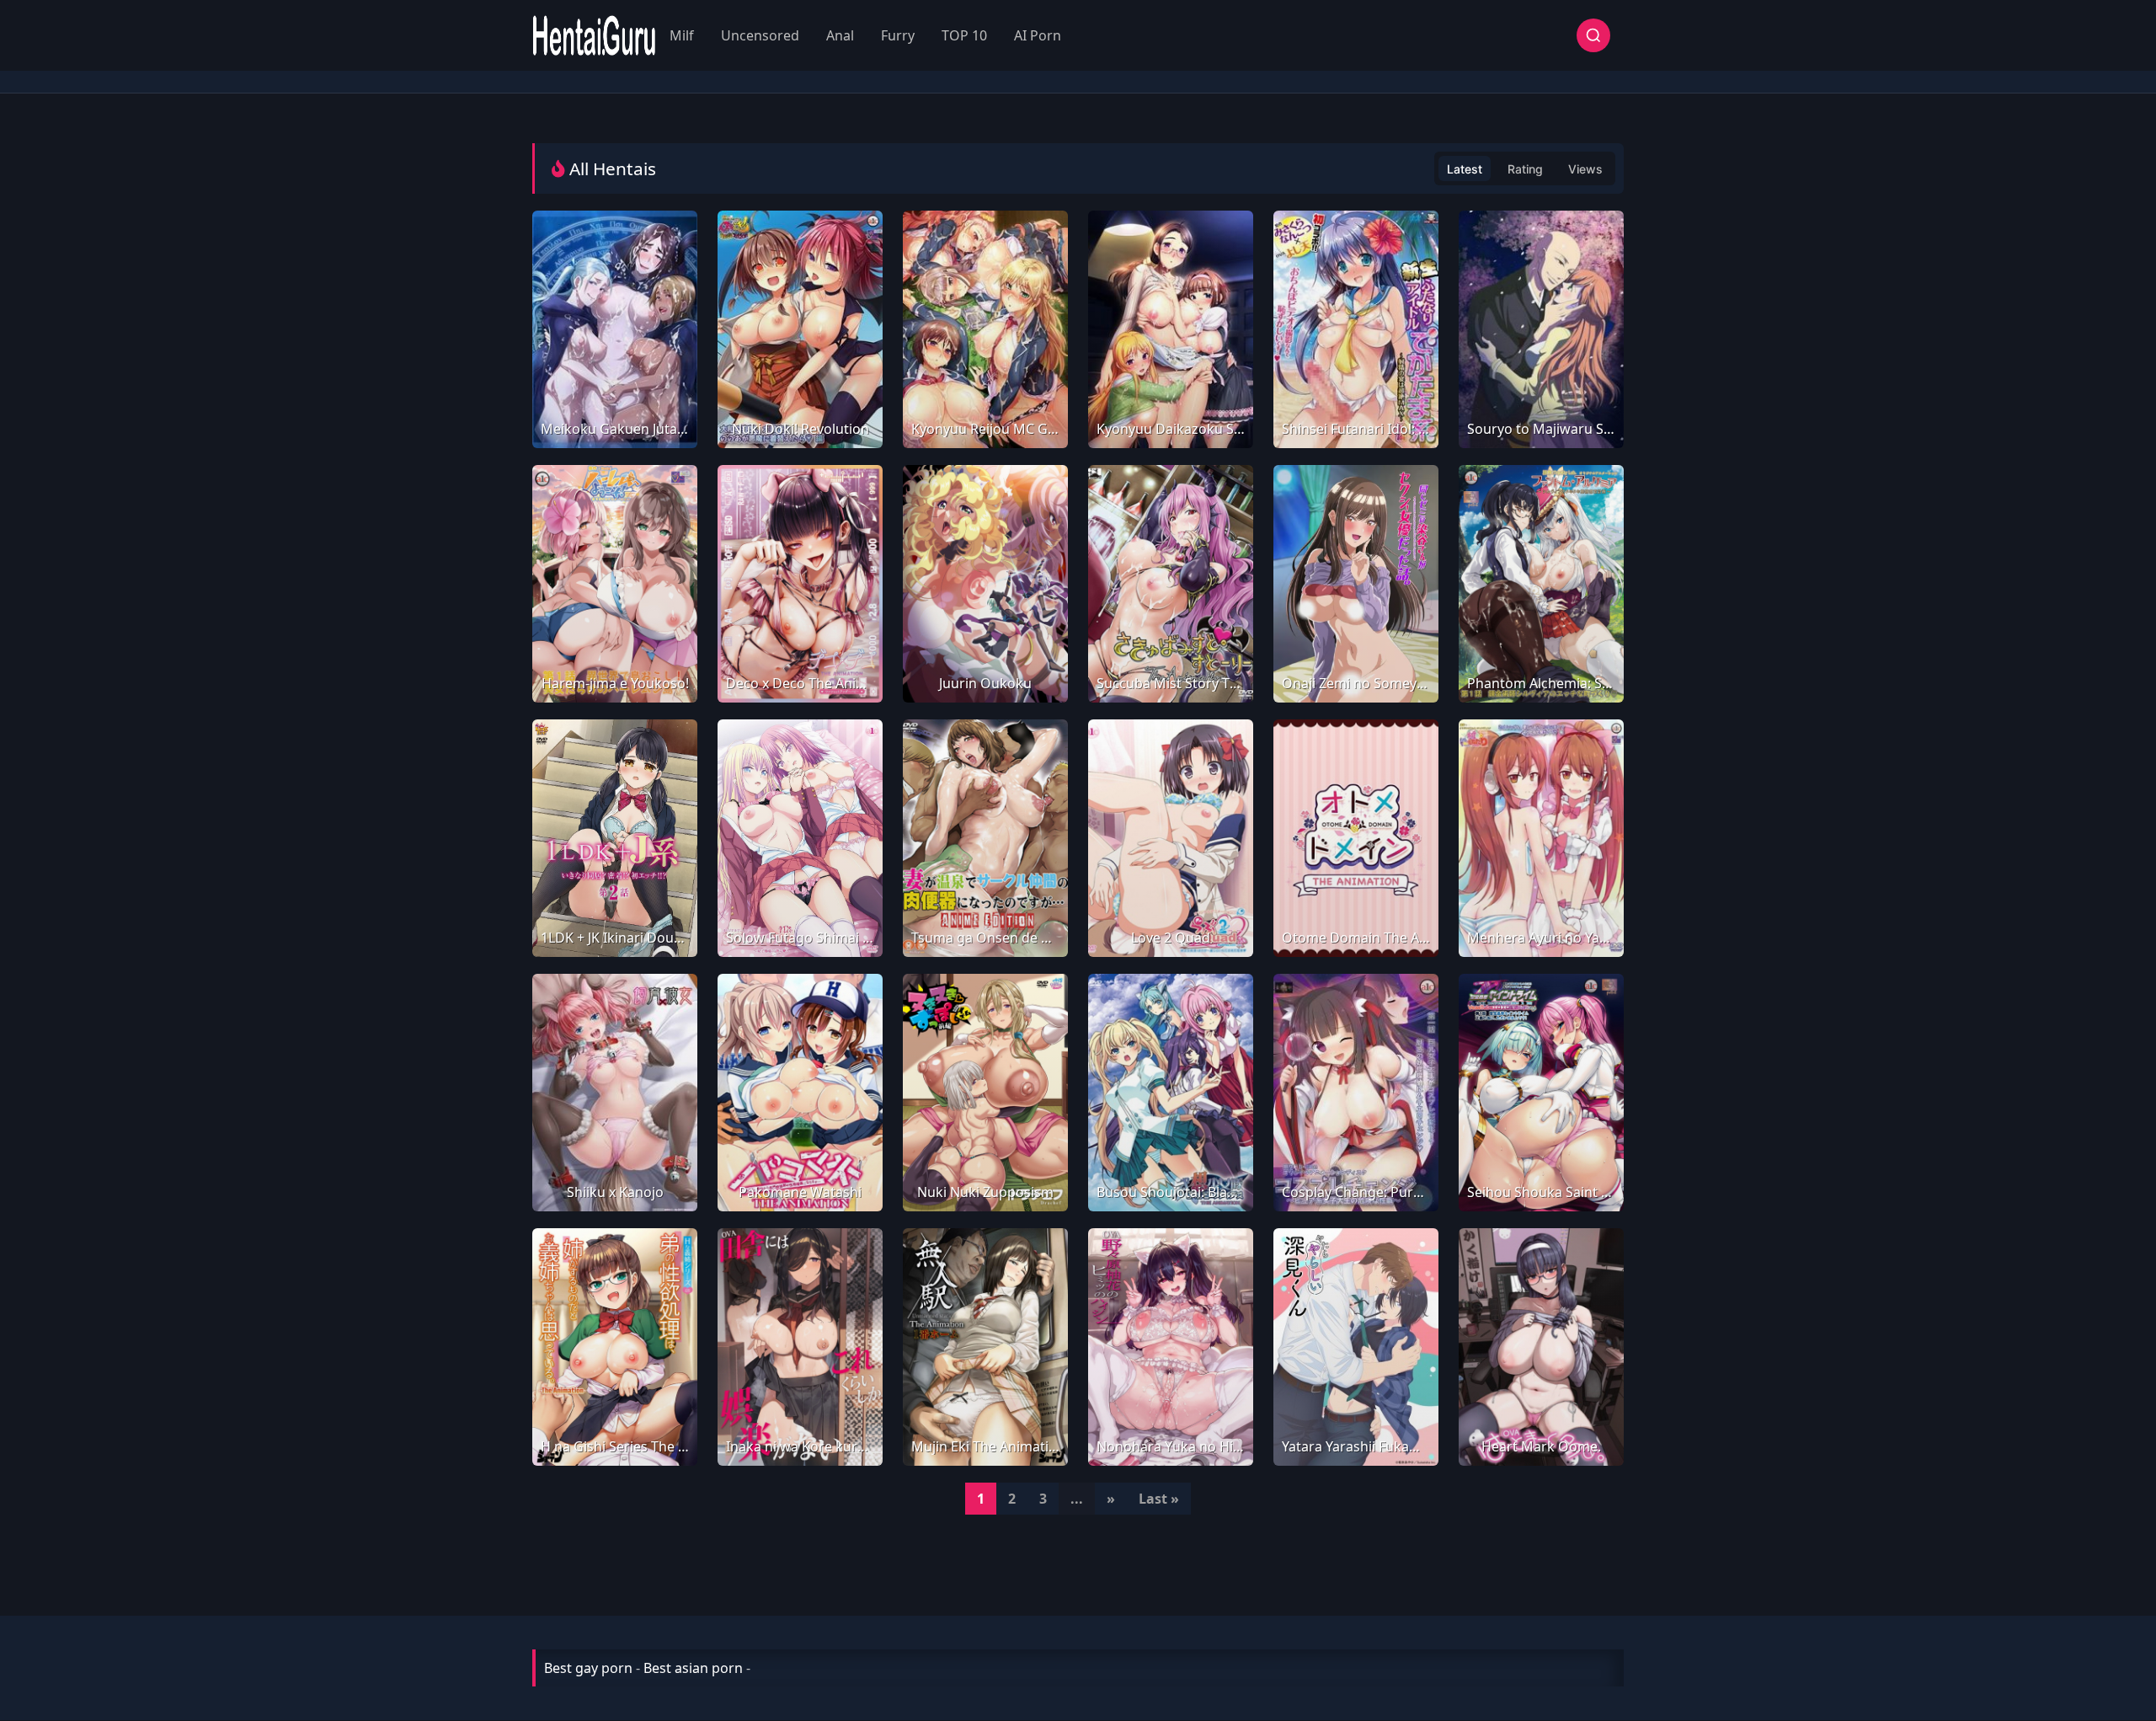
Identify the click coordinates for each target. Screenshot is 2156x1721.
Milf (682, 35)
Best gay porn (588, 1668)
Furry (898, 35)
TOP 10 (964, 35)
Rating (1525, 169)
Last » (1159, 1499)
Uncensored (760, 35)
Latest (1465, 169)
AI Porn (1038, 35)
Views (1585, 169)
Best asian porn (693, 1668)
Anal (840, 35)
